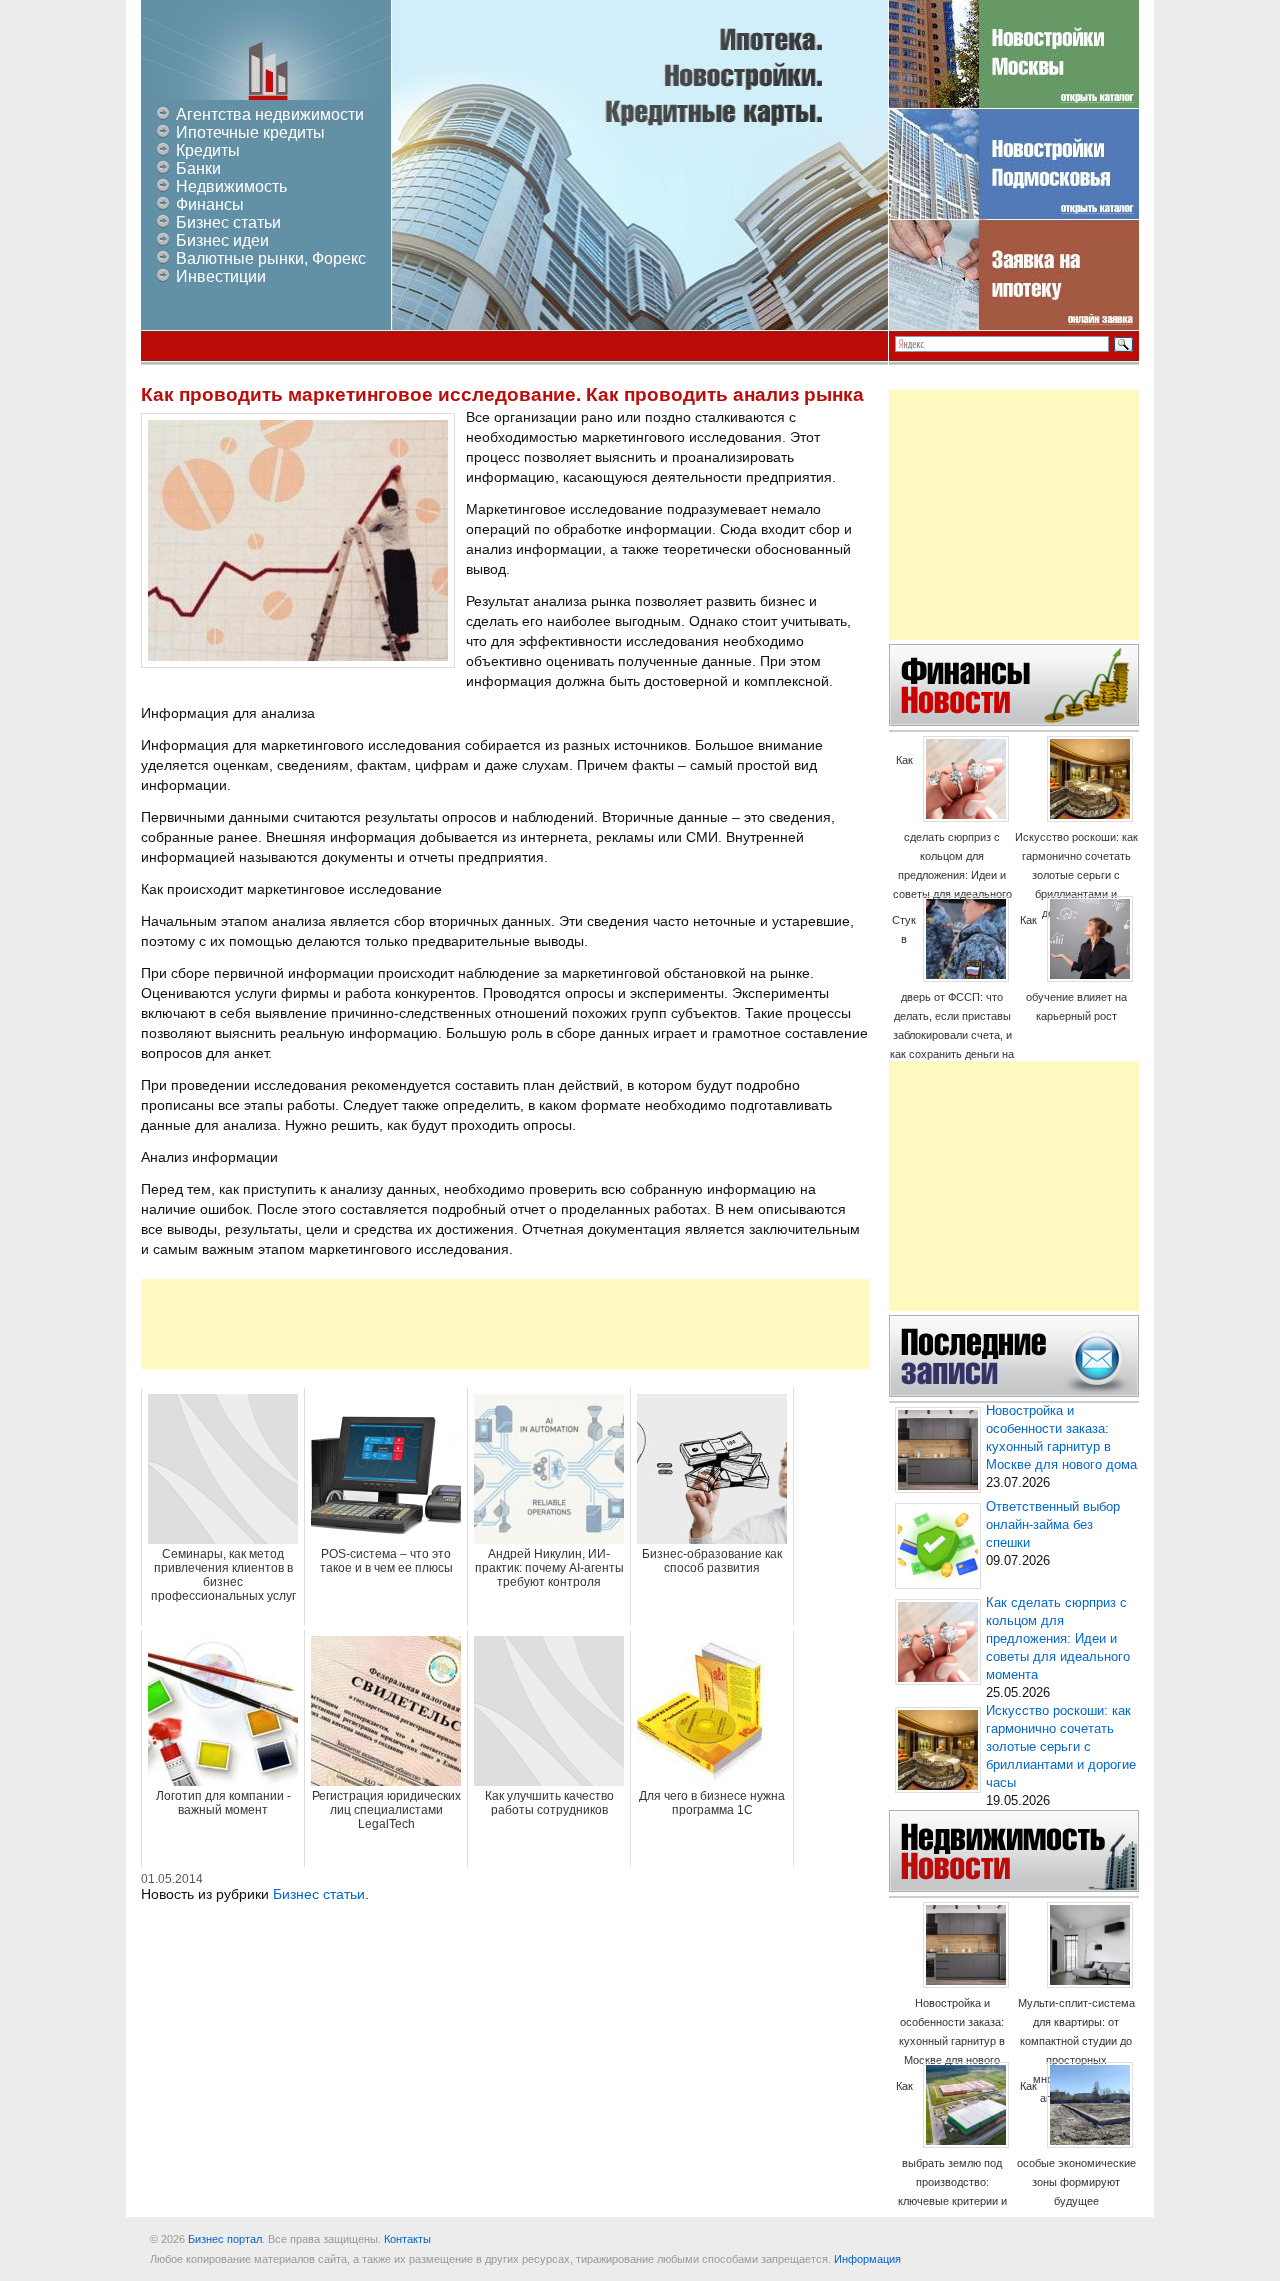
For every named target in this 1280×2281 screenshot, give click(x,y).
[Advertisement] (505, 1324)
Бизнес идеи (222, 240)
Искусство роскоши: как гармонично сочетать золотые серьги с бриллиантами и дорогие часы (1076, 875)
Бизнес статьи (228, 222)
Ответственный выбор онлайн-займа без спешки (1053, 1525)
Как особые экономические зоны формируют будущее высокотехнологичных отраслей (1076, 2162)
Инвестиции (221, 276)
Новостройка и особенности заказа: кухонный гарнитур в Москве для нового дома (952, 2041)
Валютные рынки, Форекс (271, 258)
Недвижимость (231, 186)
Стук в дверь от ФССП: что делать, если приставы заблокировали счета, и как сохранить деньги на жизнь (952, 996)
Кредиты (208, 150)
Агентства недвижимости (270, 114)
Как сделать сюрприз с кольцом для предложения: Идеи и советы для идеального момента (952, 836)
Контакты (407, 2239)
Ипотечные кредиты (250, 132)
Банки (198, 168)
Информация (867, 2259)
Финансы (210, 204)
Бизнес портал (225, 2239)
